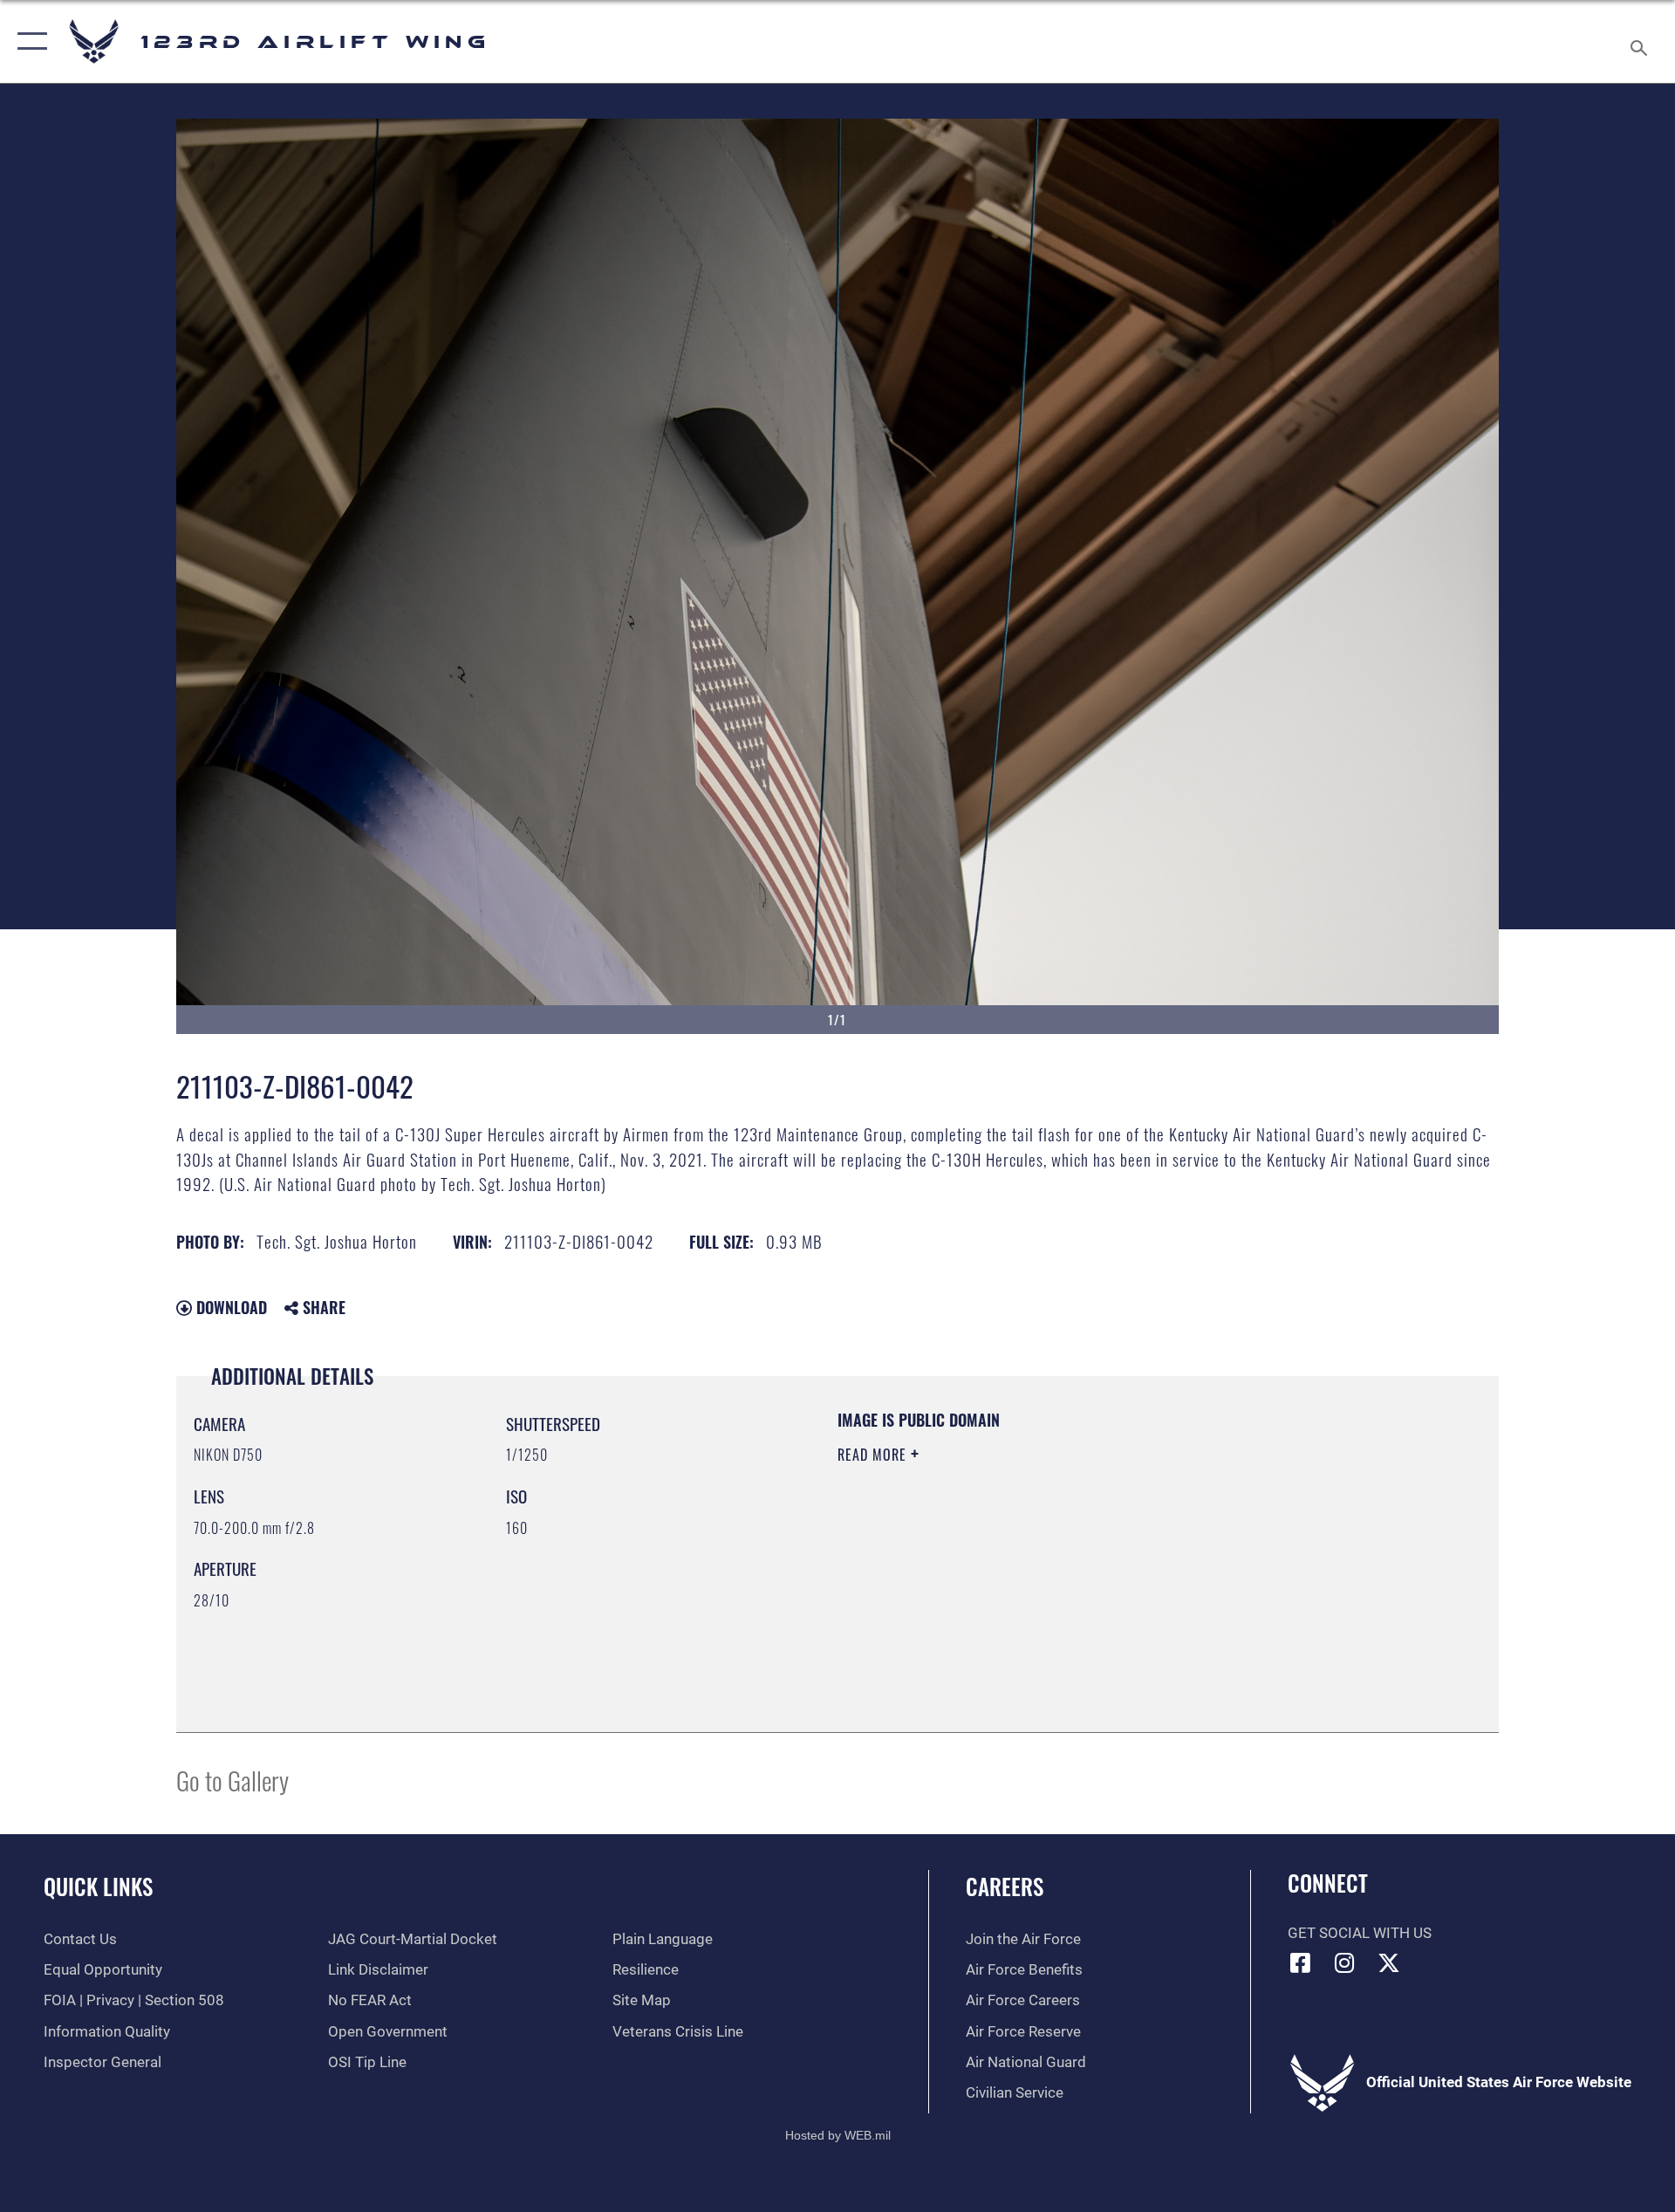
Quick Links (98, 1886)
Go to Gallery (232, 1780)
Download (229, 1307)
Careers (1005, 1886)
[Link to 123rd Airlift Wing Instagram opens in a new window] (1344, 1962)
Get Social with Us (1360, 1933)
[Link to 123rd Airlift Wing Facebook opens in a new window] (1301, 1962)
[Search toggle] (1641, 41)
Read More (874, 1455)
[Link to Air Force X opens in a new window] (1389, 1962)
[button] (28, 41)
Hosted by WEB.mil (838, 2135)
